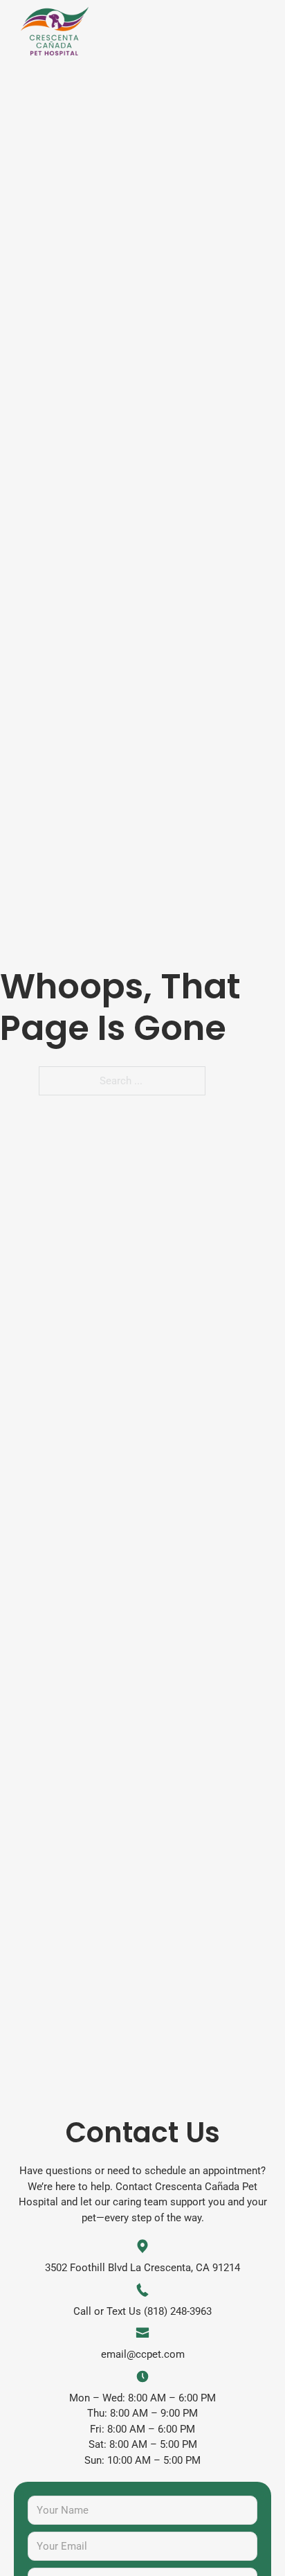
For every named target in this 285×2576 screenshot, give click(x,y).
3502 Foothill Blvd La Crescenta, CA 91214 (142, 2268)
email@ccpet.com (143, 2354)
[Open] (259, 25)
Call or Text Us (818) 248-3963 (142, 2311)
